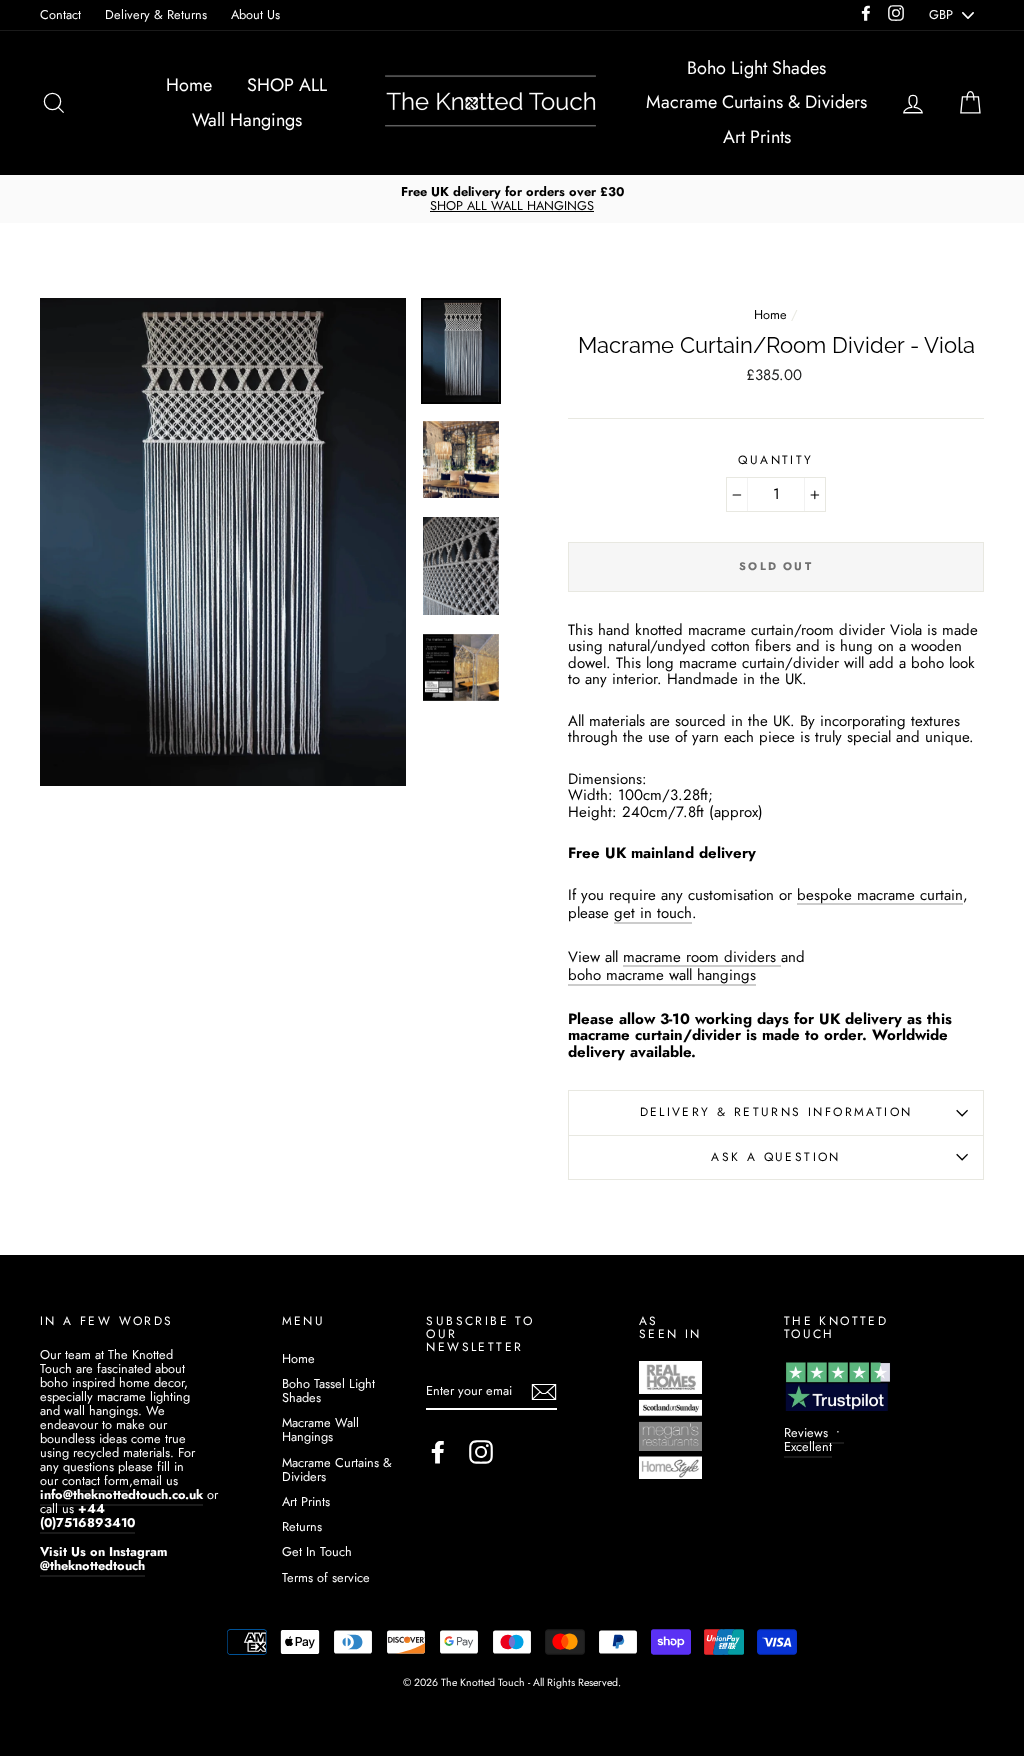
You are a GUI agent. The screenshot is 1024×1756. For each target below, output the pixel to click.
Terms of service (326, 1577)
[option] (512, 199)
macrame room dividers (699, 958)
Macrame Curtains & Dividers (756, 102)
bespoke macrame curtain (880, 896)
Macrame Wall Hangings (320, 1429)
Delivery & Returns (156, 14)
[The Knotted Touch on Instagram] (481, 1452)
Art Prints (757, 137)
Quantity (775, 460)
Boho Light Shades (756, 68)
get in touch (653, 914)
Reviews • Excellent (814, 1439)
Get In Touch (317, 1551)
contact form (95, 1480)
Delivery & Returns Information (776, 1112)
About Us (255, 14)
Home (189, 85)
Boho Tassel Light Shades (328, 1390)
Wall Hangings (247, 120)
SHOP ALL (287, 85)
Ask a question (776, 1157)
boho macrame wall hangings (662, 976)
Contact (60, 14)
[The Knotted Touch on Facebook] (438, 1452)
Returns (302, 1526)
